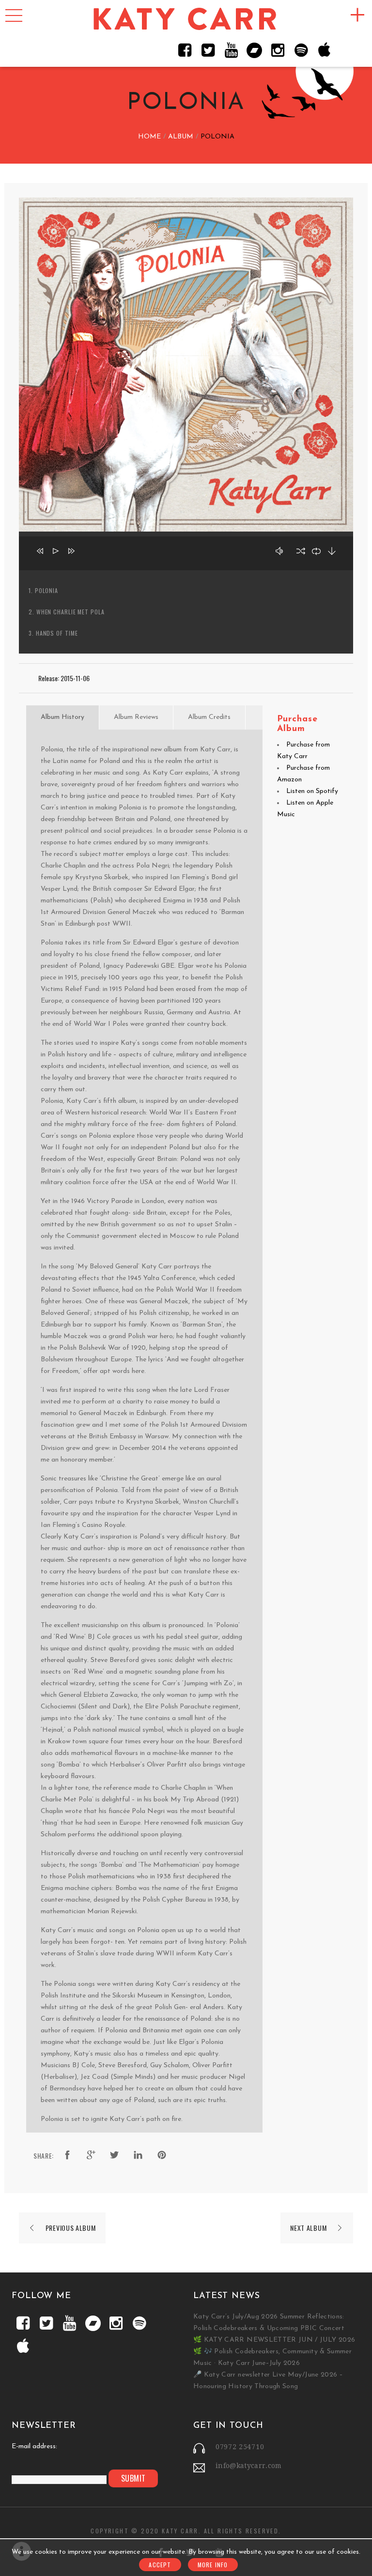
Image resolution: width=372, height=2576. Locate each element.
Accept (160, 2565)
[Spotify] (301, 50)
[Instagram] (278, 50)
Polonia (46, 590)
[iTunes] (324, 50)
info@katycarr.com (249, 2466)
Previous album (71, 2228)
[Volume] (282, 553)
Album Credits (209, 717)
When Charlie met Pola (70, 612)
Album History (62, 717)
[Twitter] (208, 50)
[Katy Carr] (186, 20)
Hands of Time (57, 633)
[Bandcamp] (254, 50)
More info (213, 2565)
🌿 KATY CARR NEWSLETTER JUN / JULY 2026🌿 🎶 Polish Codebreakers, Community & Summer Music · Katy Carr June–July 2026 (274, 2352)
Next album (308, 2228)
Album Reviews (136, 717)
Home (149, 137)
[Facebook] (185, 50)
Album (181, 137)
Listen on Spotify (312, 791)
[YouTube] (231, 50)
